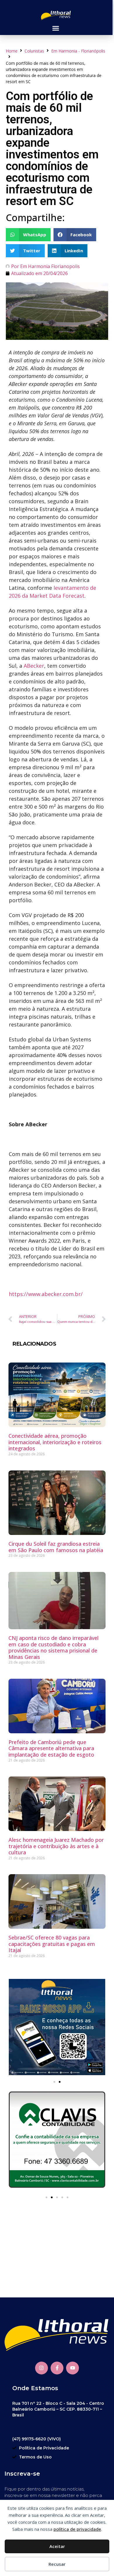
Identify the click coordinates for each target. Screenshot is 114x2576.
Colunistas (34, 51)
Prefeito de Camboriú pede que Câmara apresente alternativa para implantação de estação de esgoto (51, 1748)
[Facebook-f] (57, 2368)
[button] (56, 28)
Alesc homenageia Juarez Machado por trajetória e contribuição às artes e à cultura (56, 1846)
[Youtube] (72, 2368)
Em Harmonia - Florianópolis (78, 51)
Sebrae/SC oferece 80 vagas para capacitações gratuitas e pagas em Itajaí (52, 1944)
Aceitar (57, 2546)
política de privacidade (77, 2529)
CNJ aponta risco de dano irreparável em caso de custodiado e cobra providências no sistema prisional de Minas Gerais (53, 1647)
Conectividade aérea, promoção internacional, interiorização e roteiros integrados (55, 1442)
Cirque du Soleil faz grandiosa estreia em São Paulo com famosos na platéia (56, 1547)
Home (12, 51)
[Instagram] (42, 2368)
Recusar (57, 2564)
